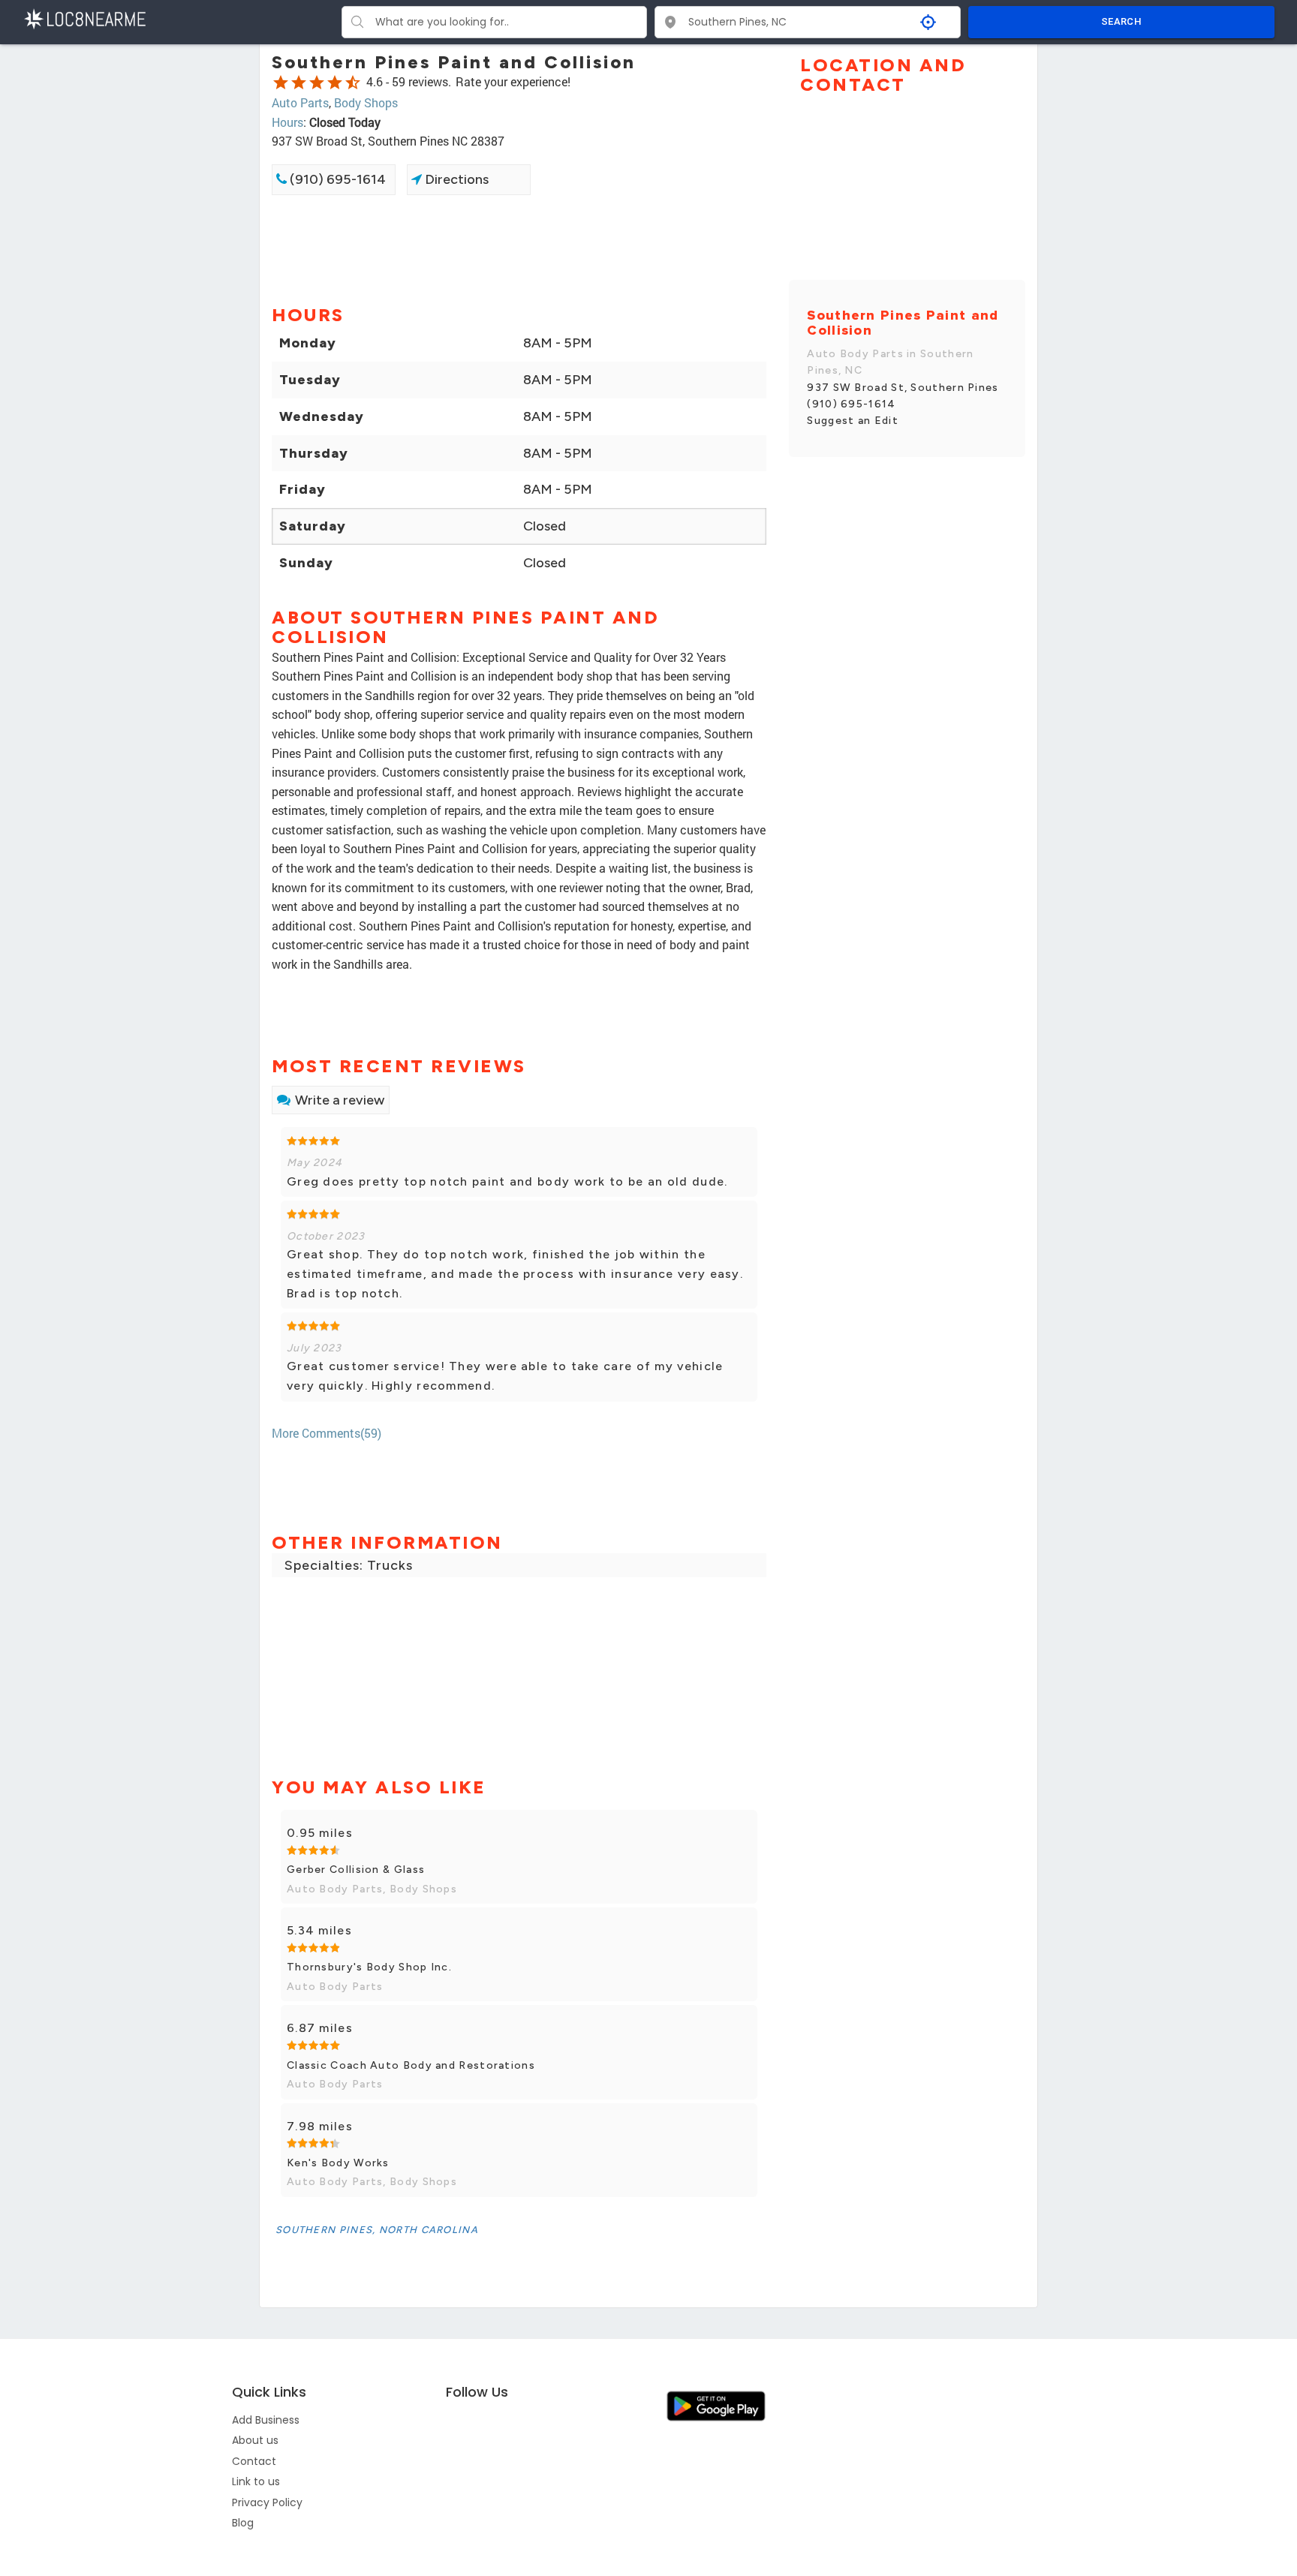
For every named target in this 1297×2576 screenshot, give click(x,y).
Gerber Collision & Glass (356, 1870)
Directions (455, 179)
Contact (254, 2461)
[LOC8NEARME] (84, 18)
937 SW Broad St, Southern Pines (903, 388)
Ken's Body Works (338, 2163)
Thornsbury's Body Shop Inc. (369, 1967)
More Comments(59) (327, 1433)
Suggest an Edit (853, 421)
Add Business (266, 2420)
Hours (287, 122)
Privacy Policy (267, 2502)
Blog (243, 2523)
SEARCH (1121, 21)
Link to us (256, 2481)
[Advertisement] (519, 248)
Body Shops (366, 102)
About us (255, 2440)
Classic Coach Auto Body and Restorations (411, 2065)
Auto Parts (300, 102)
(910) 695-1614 (336, 179)
